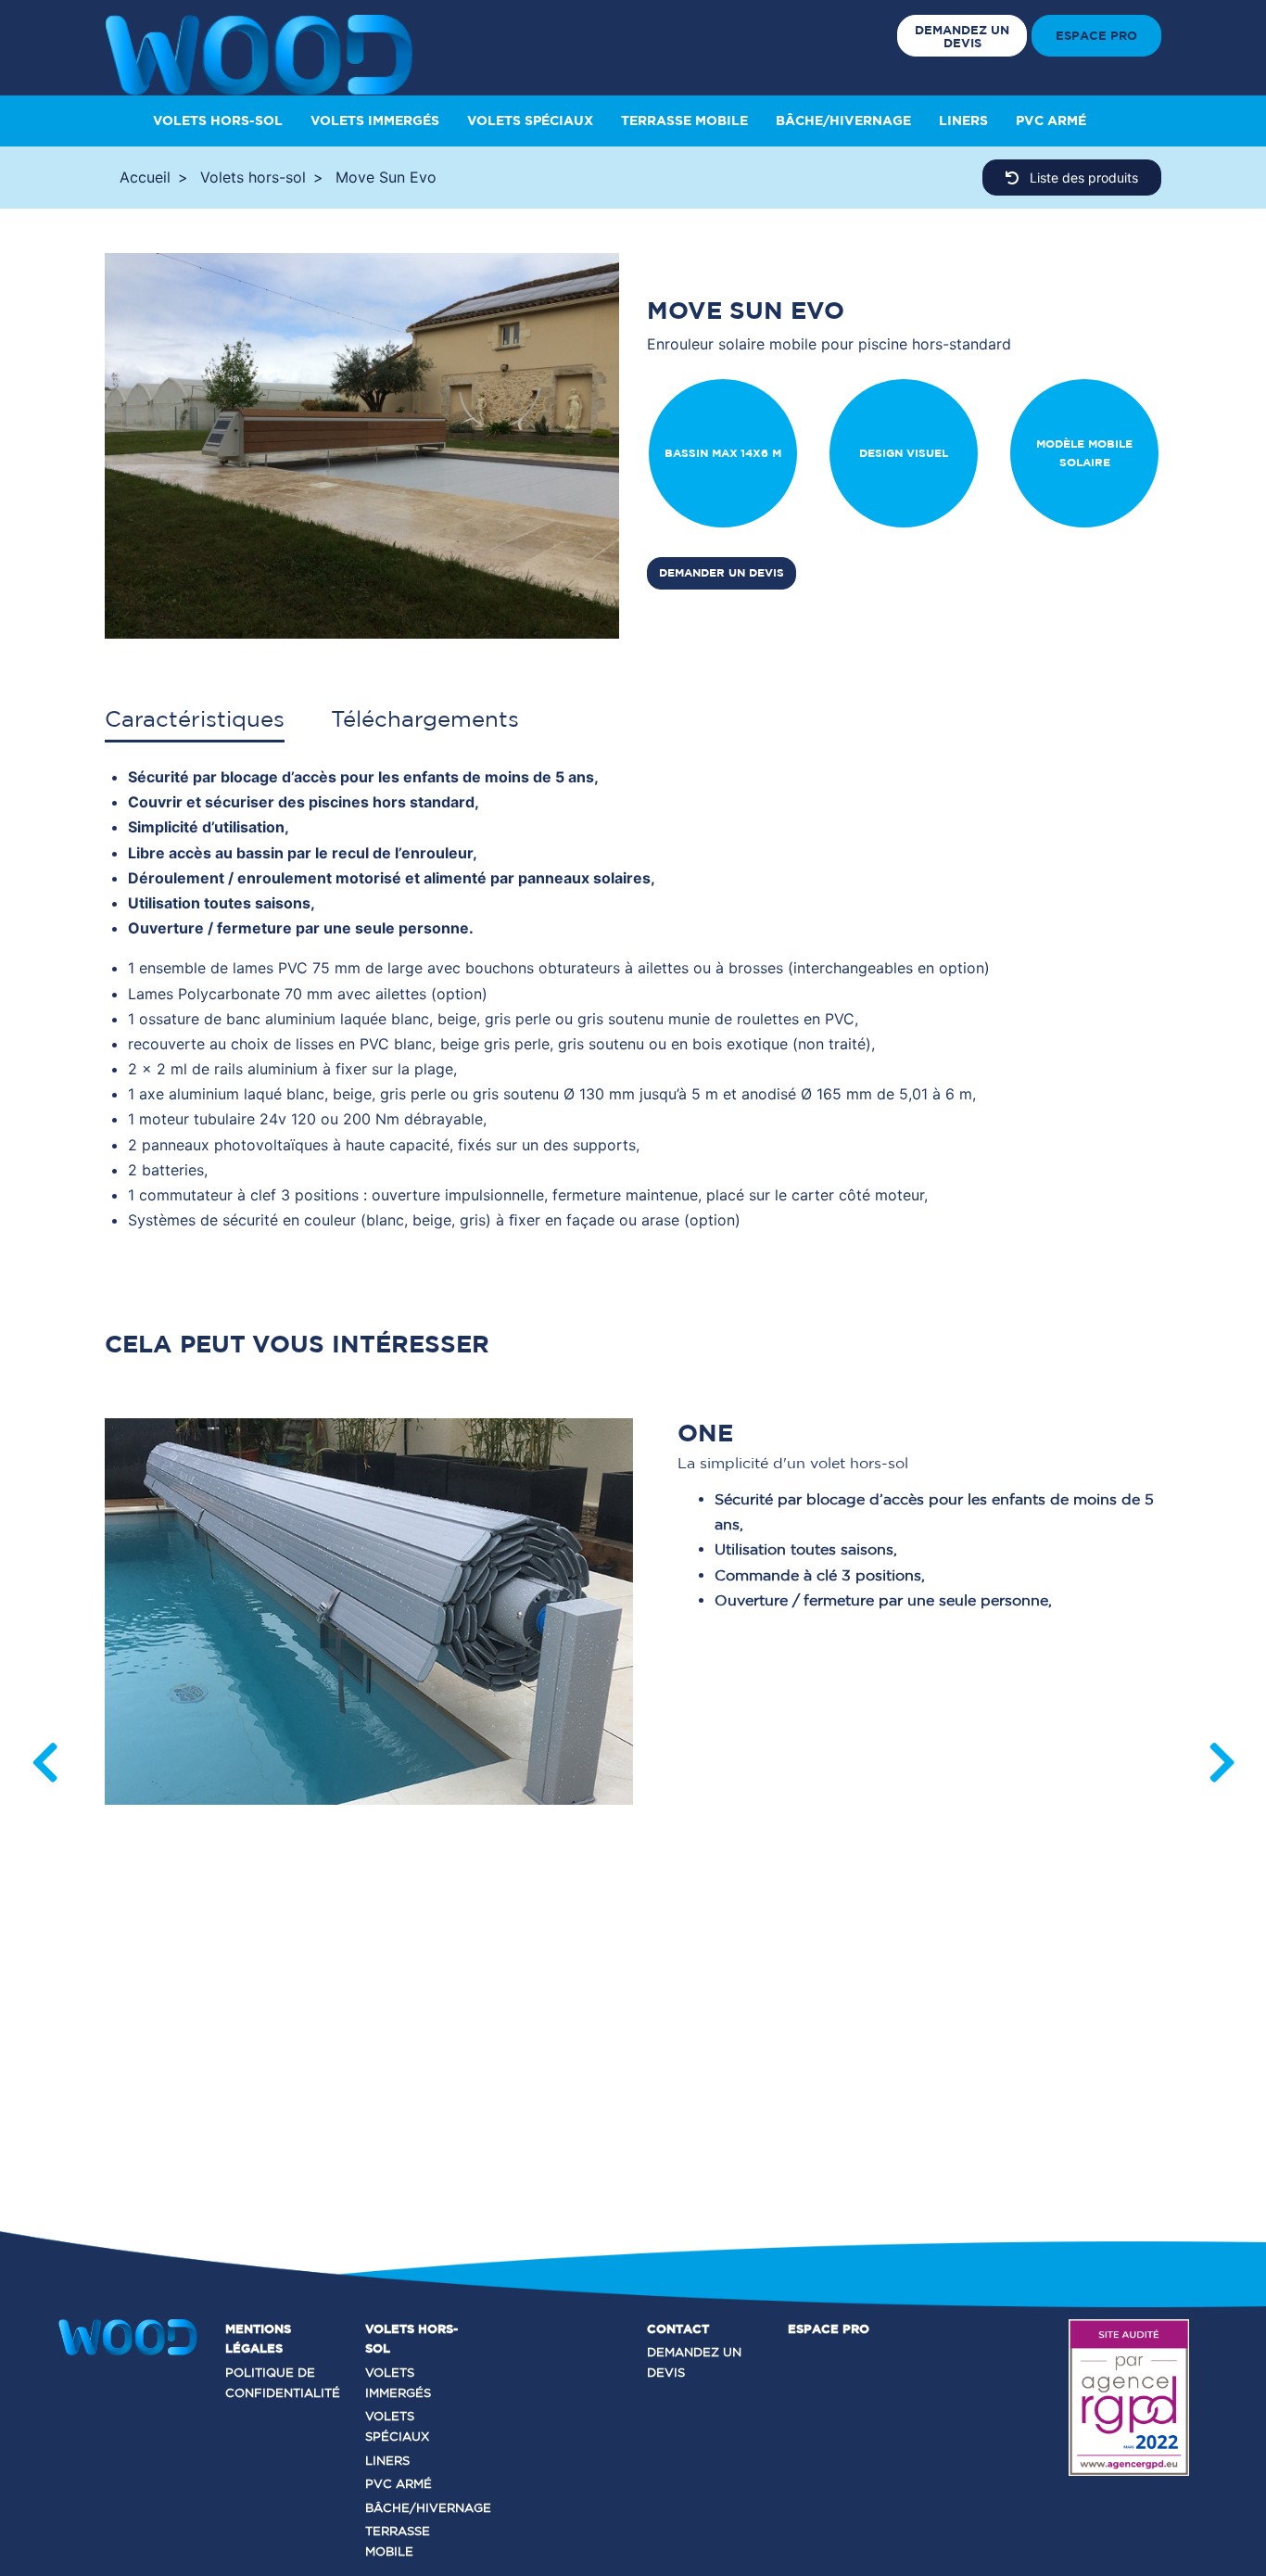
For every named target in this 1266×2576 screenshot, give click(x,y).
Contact (678, 2329)
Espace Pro (1096, 35)
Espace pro (829, 2329)
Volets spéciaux (530, 121)
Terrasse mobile (684, 121)
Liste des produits (1082, 178)
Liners (963, 121)
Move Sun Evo (386, 177)
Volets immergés (375, 121)
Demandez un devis (962, 36)
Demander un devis (722, 572)
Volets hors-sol (218, 121)
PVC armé (1051, 121)
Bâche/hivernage (843, 121)
